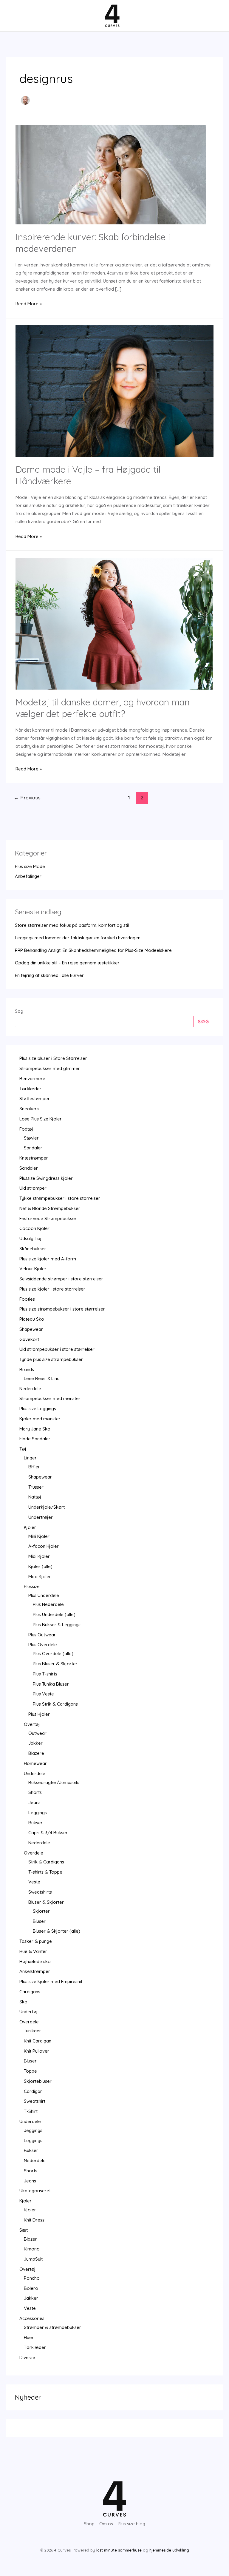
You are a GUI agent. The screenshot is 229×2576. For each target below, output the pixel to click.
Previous (27, 797)
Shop (89, 2524)
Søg (19, 1011)
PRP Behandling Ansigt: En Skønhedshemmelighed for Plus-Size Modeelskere (93, 950)
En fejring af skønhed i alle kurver (49, 975)
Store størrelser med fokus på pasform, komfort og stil (72, 925)
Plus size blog (131, 2524)
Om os (106, 2524)
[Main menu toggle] (16, 16)
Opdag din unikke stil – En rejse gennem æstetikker (67, 963)
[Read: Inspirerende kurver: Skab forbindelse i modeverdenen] (111, 174)
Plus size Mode (30, 866)
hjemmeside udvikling (169, 2550)
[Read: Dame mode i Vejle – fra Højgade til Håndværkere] (114, 390)
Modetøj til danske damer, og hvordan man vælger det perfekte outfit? (103, 708)
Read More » (29, 304)
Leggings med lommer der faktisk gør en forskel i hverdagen (78, 938)
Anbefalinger (28, 876)
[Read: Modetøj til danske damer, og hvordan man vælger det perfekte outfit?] (114, 623)
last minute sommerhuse (119, 2550)
